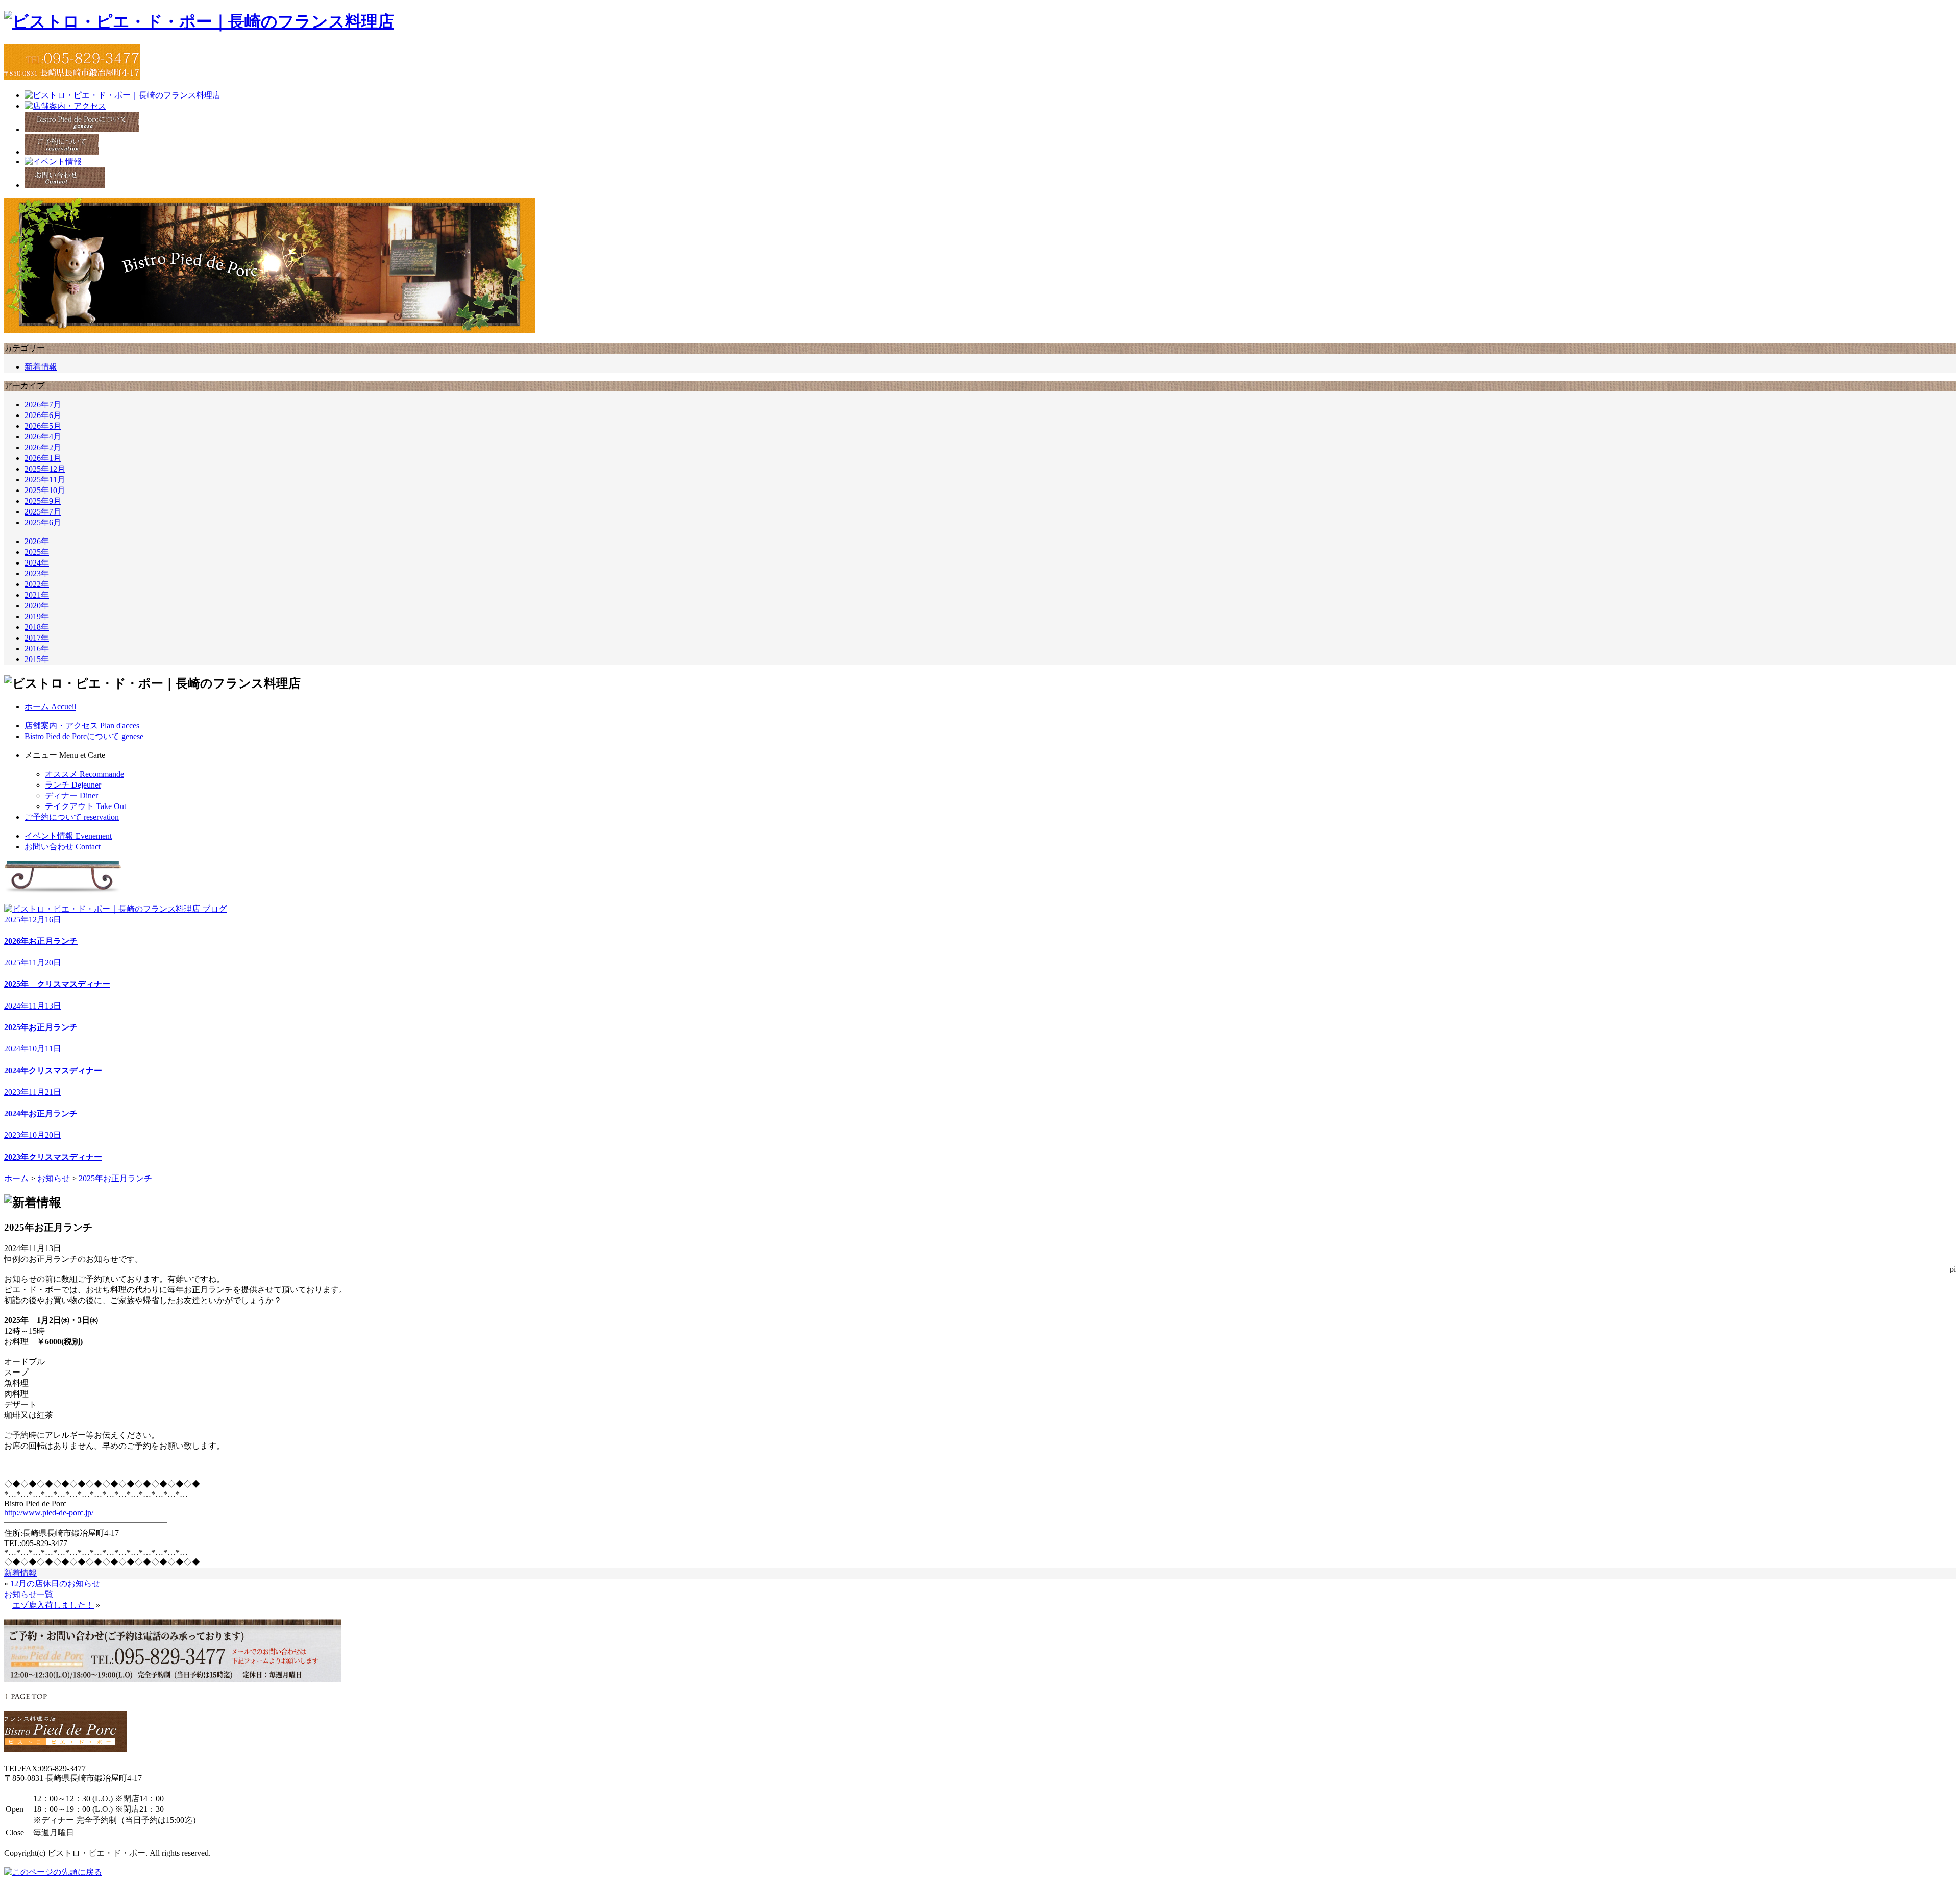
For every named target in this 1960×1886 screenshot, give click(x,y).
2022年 (37, 584)
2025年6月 (43, 522)
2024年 (37, 563)
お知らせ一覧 (29, 1594)
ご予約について (72, 817)
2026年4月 (43, 437)
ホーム (50, 707)
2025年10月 (45, 490)
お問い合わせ (63, 847)
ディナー (71, 795)
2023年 (37, 573)
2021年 (37, 595)
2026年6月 (43, 415)
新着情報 (41, 367)
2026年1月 (43, 458)
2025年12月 (45, 469)
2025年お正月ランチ (115, 1178)
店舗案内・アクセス (82, 726)
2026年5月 (43, 426)
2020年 (37, 606)
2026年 (37, 541)
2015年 (37, 659)
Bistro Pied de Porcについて (84, 736)
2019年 (37, 616)
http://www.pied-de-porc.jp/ (49, 1513)
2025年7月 (43, 512)
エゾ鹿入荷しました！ (53, 1605)
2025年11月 (45, 480)
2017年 (37, 638)
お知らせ (54, 1178)
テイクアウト (85, 806)
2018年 (37, 627)
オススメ (84, 774)
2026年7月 (43, 405)
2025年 (37, 552)
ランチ (73, 785)
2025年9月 (43, 501)
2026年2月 (43, 447)
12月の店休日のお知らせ (55, 1584)
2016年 (37, 648)
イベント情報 (68, 836)
